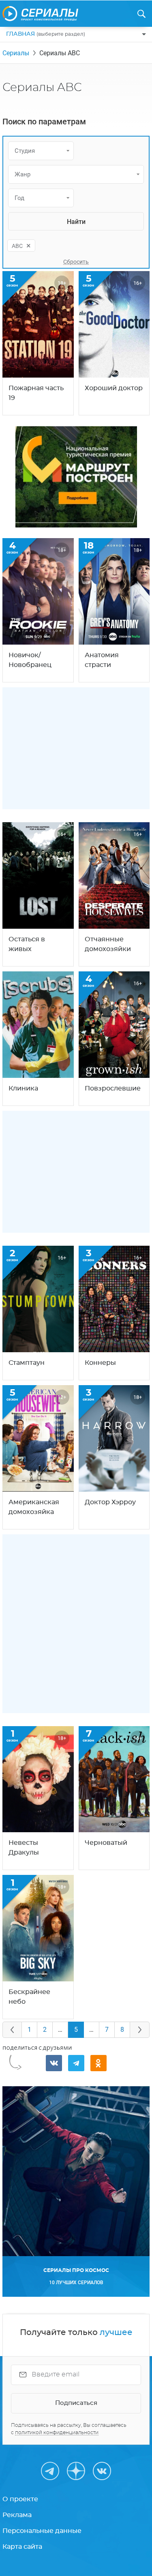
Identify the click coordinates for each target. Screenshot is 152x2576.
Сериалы (16, 53)
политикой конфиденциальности (57, 2433)
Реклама (17, 2515)
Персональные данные (42, 2531)
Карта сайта (22, 2547)
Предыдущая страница (12, 2030)
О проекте (20, 2499)
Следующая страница (140, 2030)
